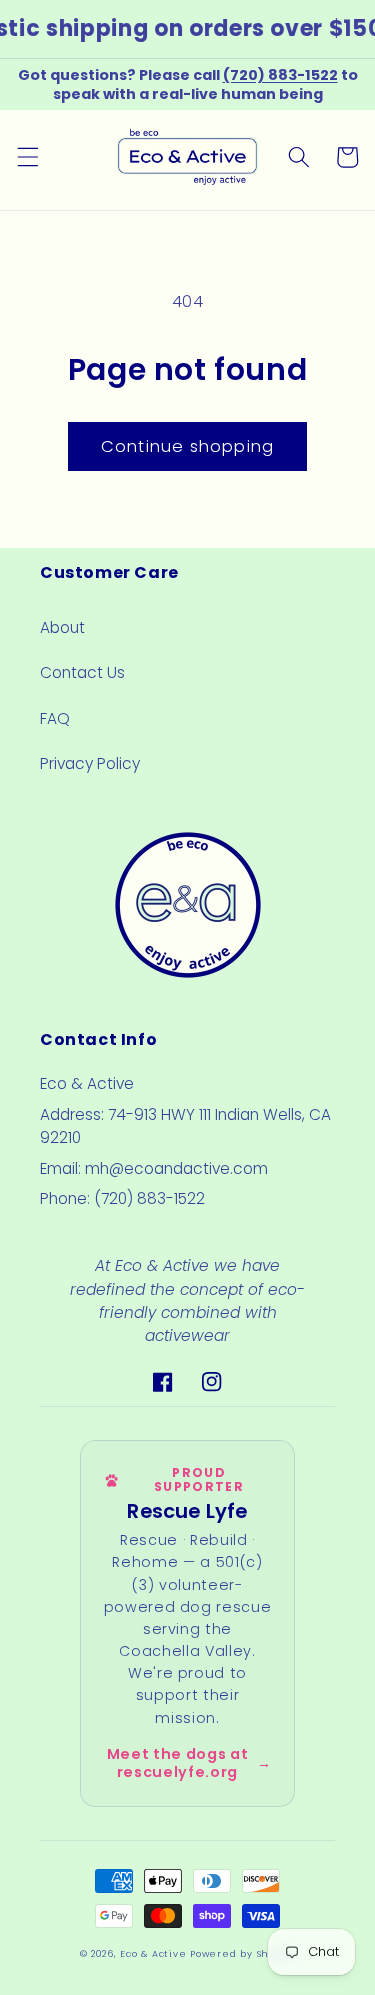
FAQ (55, 718)
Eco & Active (153, 1953)
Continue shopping (187, 446)
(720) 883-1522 (280, 75)
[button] (27, 157)
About (62, 627)
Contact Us (82, 672)
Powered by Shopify (242, 1953)
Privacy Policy (90, 763)
